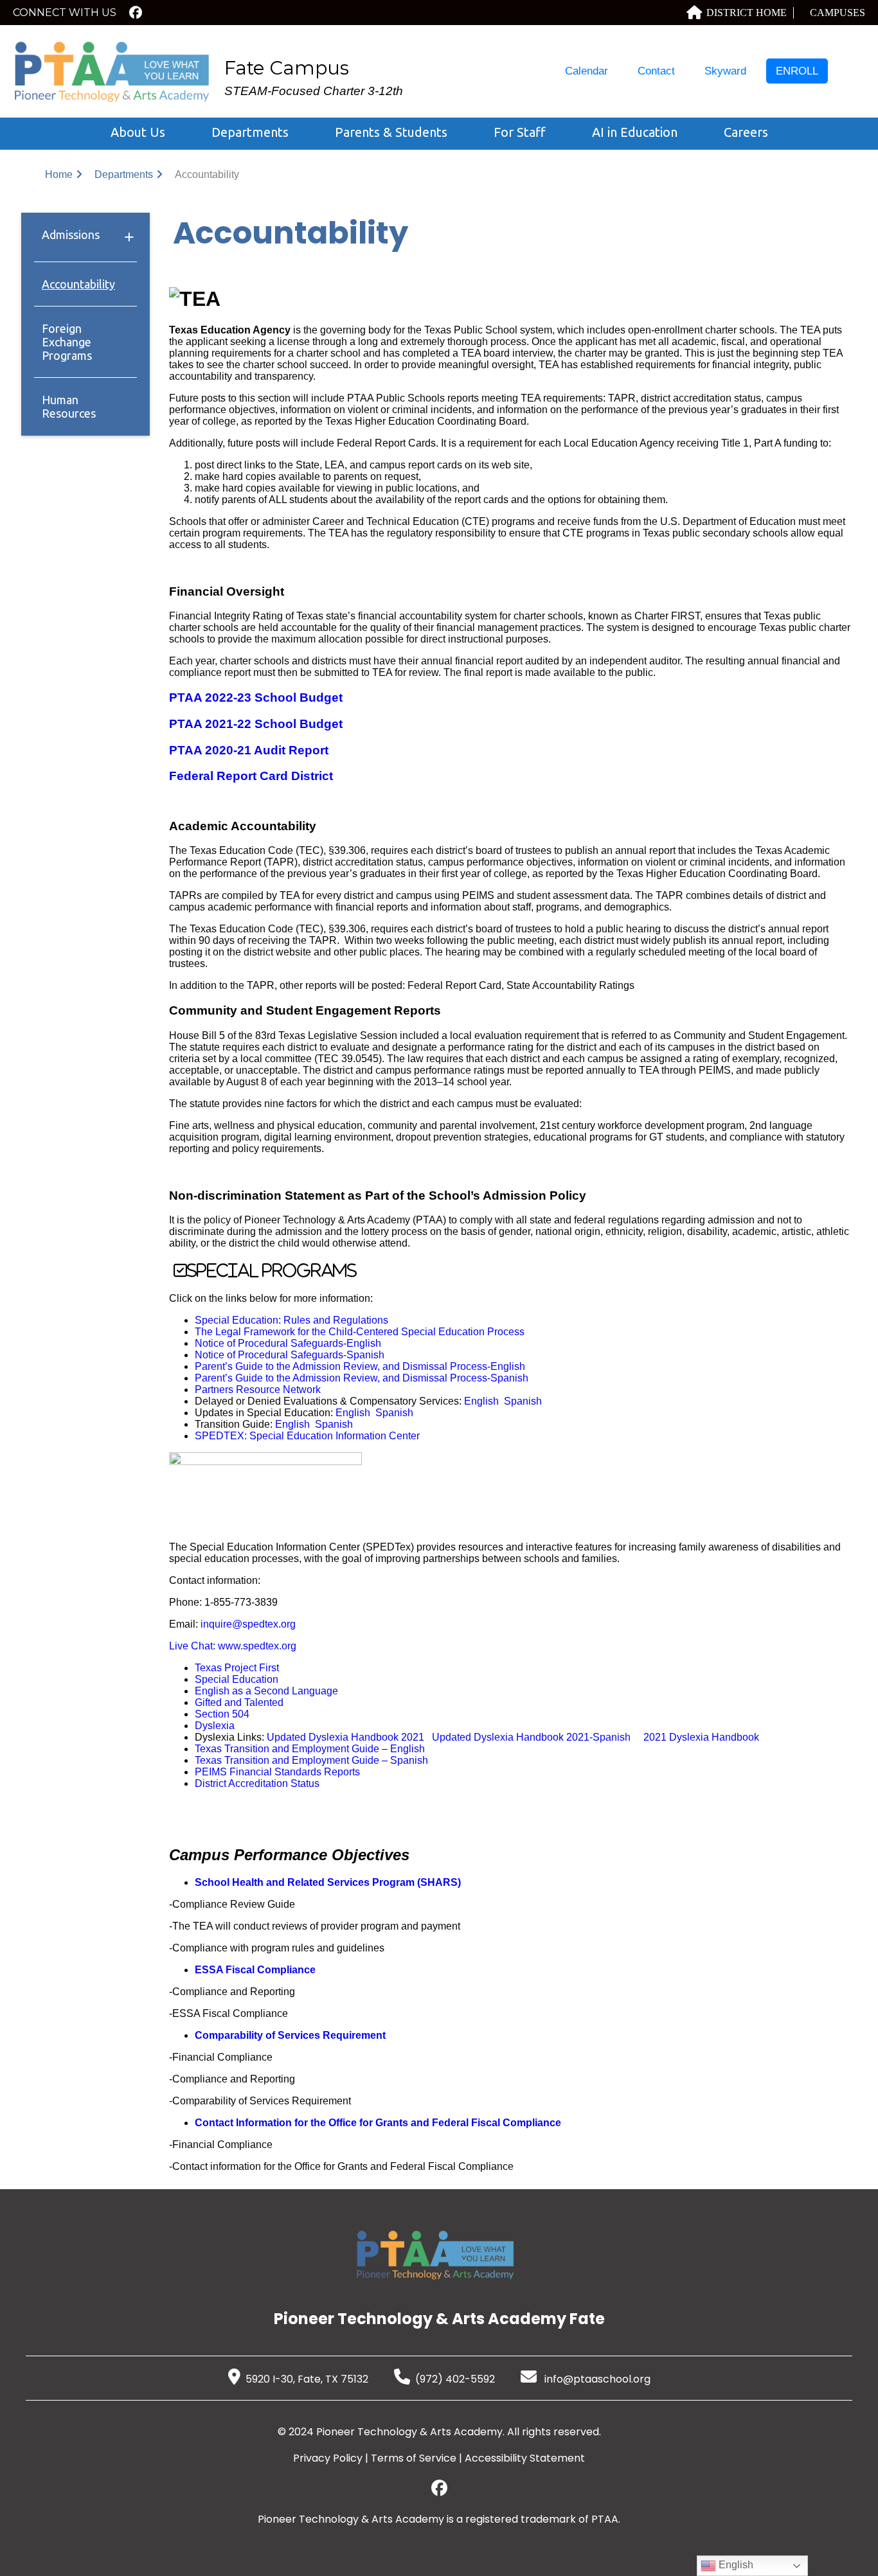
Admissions (71, 235)
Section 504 (222, 1714)
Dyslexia (215, 1726)
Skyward (725, 71)
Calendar (587, 71)
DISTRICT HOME (747, 13)
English (481, 1401)
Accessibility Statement (525, 2458)
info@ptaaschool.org (596, 2379)
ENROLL (797, 71)
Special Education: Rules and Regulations (291, 1320)
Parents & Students (391, 132)
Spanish (523, 1401)
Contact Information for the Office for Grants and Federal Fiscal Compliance (378, 2123)
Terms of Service (414, 2458)
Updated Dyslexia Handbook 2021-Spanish (531, 1737)
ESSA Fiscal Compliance (255, 1970)
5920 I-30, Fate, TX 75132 (307, 2379)
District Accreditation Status (257, 1783)
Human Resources (69, 406)
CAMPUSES (838, 13)
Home (59, 174)
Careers (746, 132)
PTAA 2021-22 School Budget (256, 724)
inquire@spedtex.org (248, 1624)
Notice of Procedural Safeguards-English (288, 1343)
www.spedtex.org (257, 1646)
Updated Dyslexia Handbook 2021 (345, 1737)
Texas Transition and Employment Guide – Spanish (311, 1760)
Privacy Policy (328, 2458)
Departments (250, 132)
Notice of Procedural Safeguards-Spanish (290, 1355)
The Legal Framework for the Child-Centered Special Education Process (360, 1332)
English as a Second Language (266, 1691)
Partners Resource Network (258, 1390)
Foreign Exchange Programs (67, 342)
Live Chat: (193, 1646)
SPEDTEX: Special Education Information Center (307, 1436)
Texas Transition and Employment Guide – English (310, 1749)
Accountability (78, 284)
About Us (138, 132)
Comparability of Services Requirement (290, 2035)
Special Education (237, 1679)
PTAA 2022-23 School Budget (256, 697)
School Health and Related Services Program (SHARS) (328, 1882)
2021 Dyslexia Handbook (701, 1737)
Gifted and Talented (239, 1702)
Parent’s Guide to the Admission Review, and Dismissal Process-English (360, 1366)
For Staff (520, 132)
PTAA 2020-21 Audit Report (249, 750)
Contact (656, 71)
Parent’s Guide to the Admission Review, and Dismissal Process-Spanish (362, 1378)
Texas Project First (237, 1668)
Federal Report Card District (251, 776)
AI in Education (635, 132)
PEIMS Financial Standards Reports (277, 1772)
